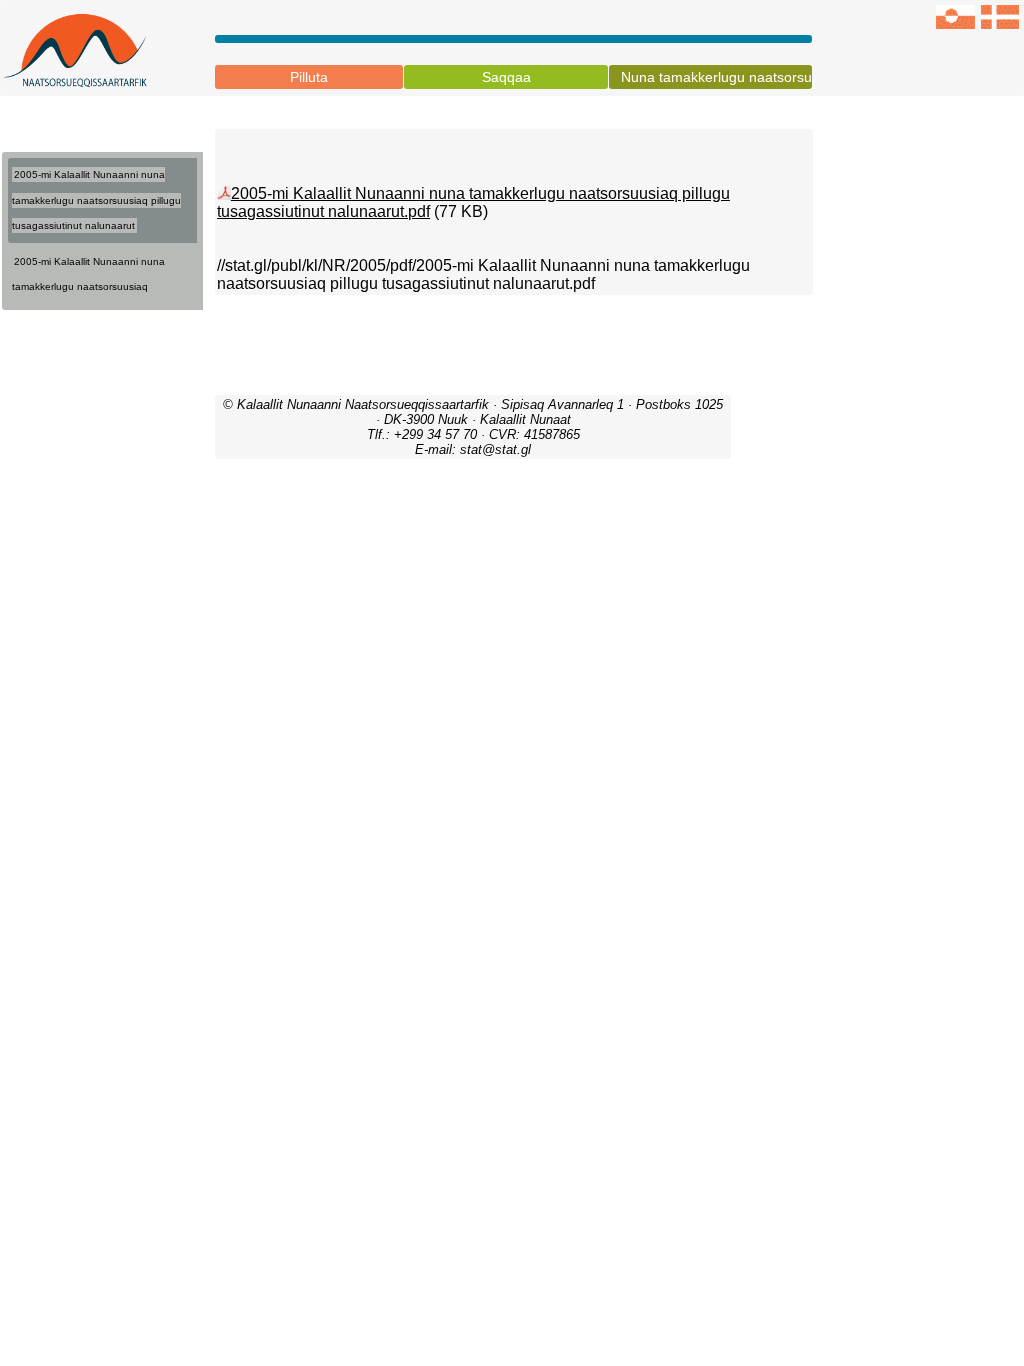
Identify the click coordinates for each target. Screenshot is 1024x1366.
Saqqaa (506, 77)
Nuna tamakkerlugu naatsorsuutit (716, 77)
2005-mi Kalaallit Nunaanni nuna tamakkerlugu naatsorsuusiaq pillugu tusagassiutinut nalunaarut (96, 200)
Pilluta (309, 77)
